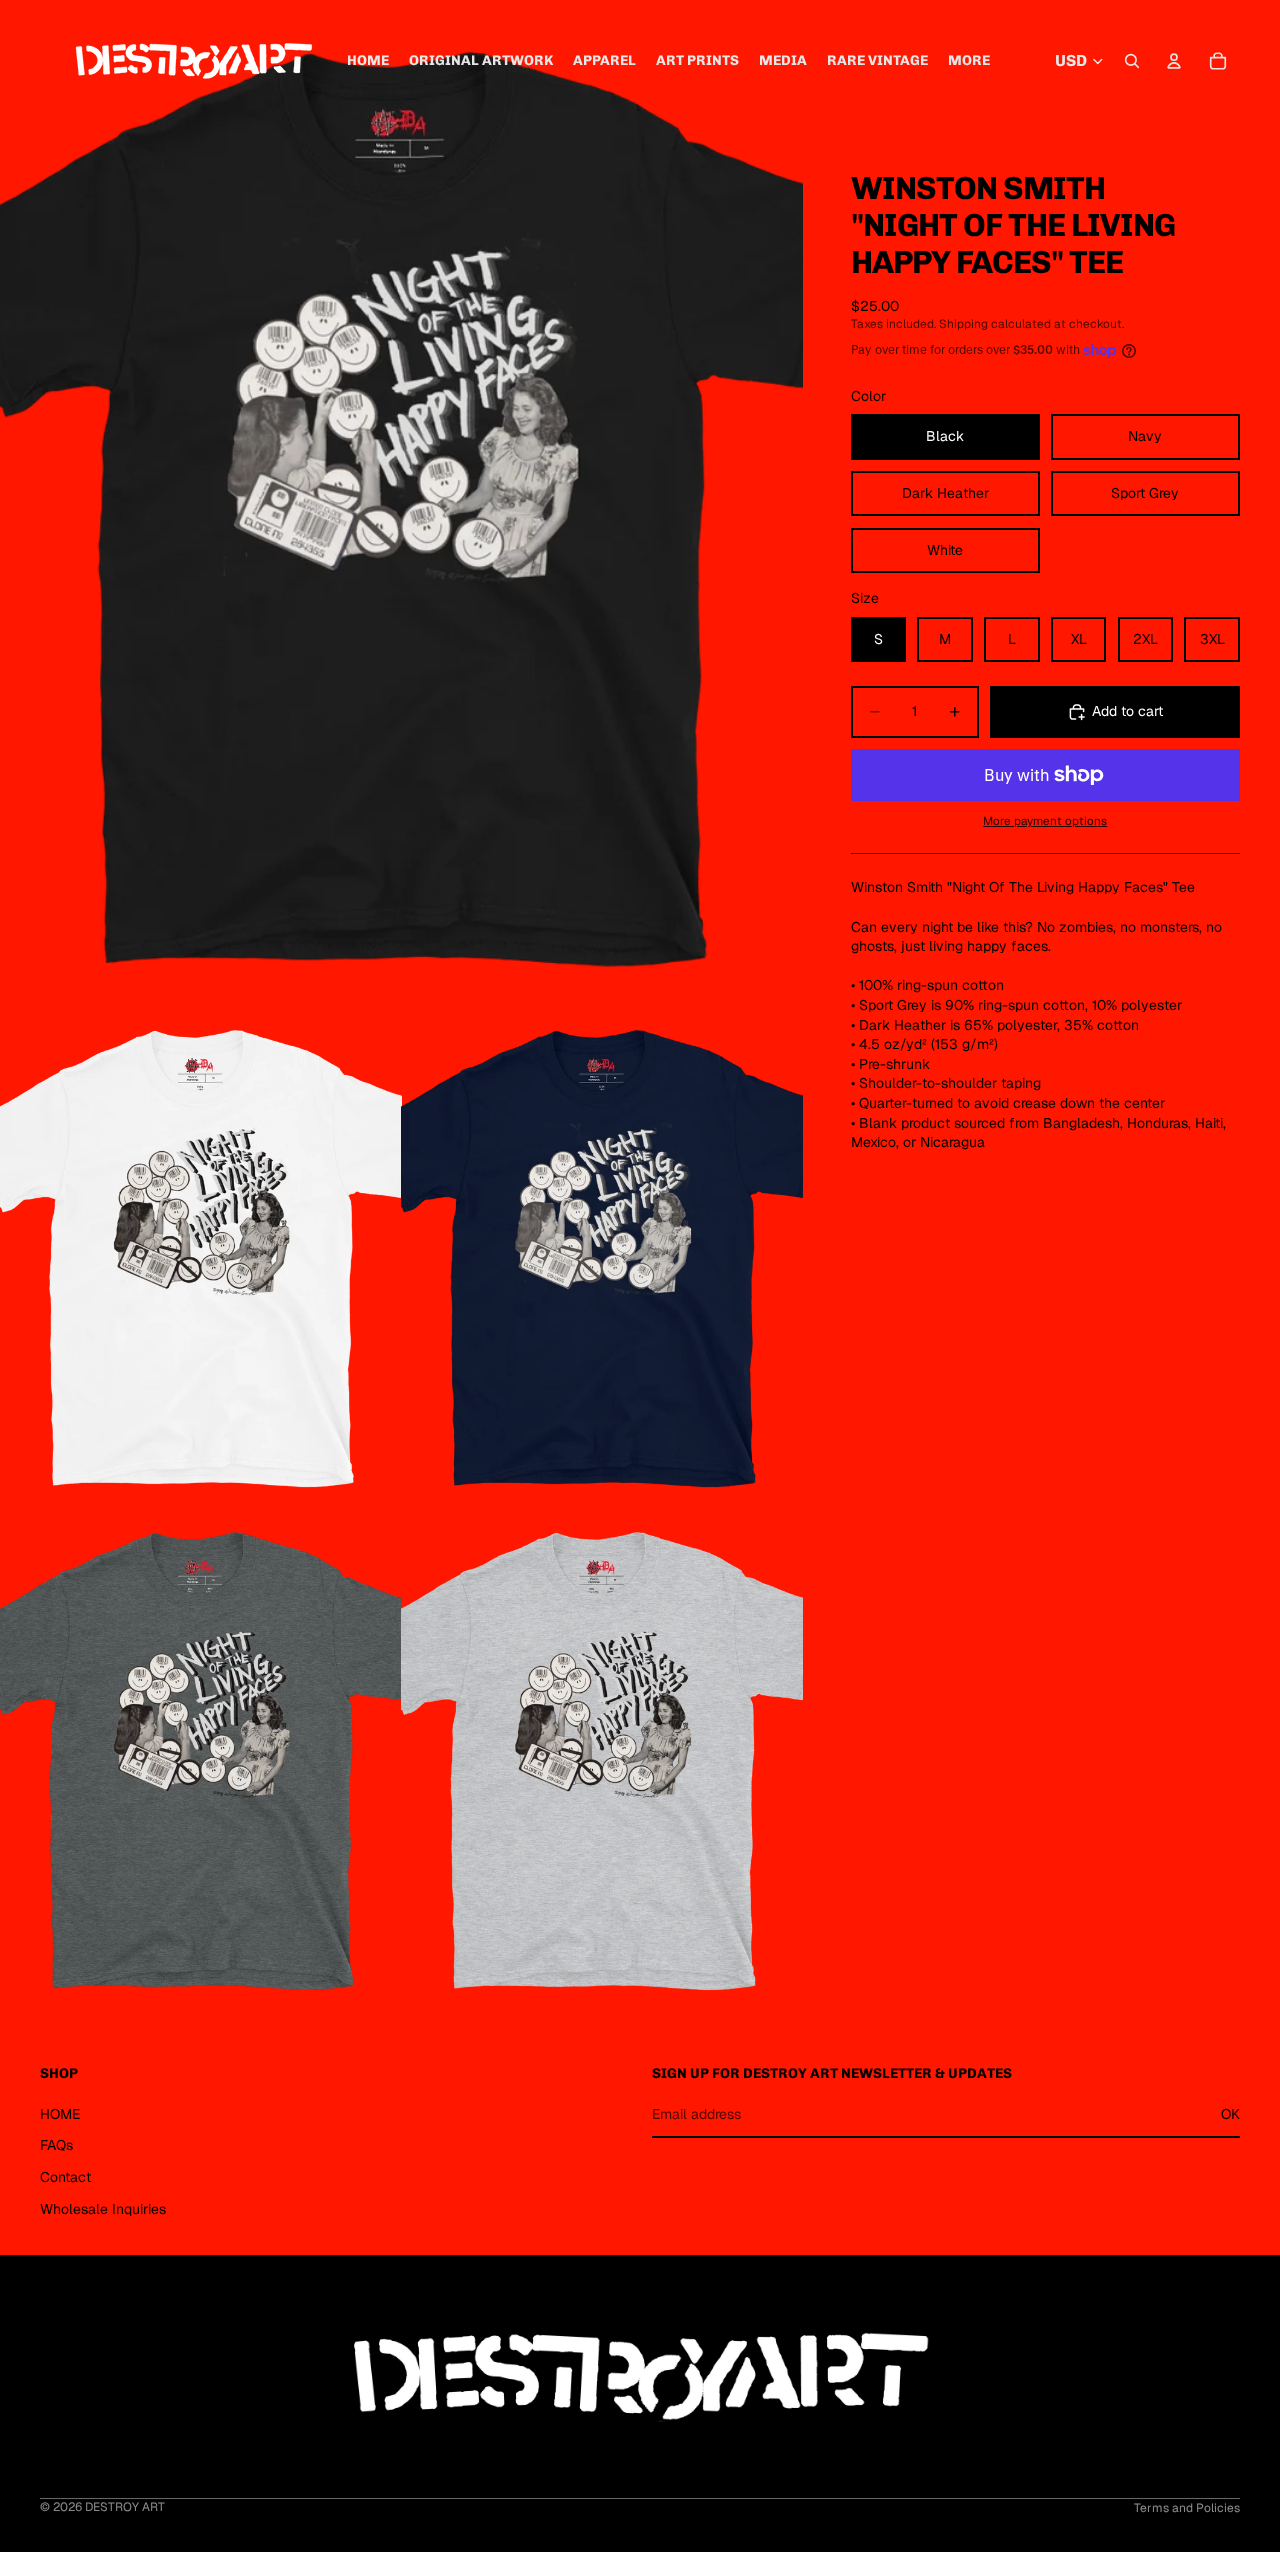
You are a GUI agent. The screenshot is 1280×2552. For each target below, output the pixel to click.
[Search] (1132, 61)
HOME (60, 2114)
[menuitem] (969, 61)
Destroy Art (125, 2507)
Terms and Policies (1187, 2508)
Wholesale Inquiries (103, 2209)
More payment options (1045, 820)
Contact (65, 2177)
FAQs (56, 2145)
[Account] (1174, 61)
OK (1230, 2114)
